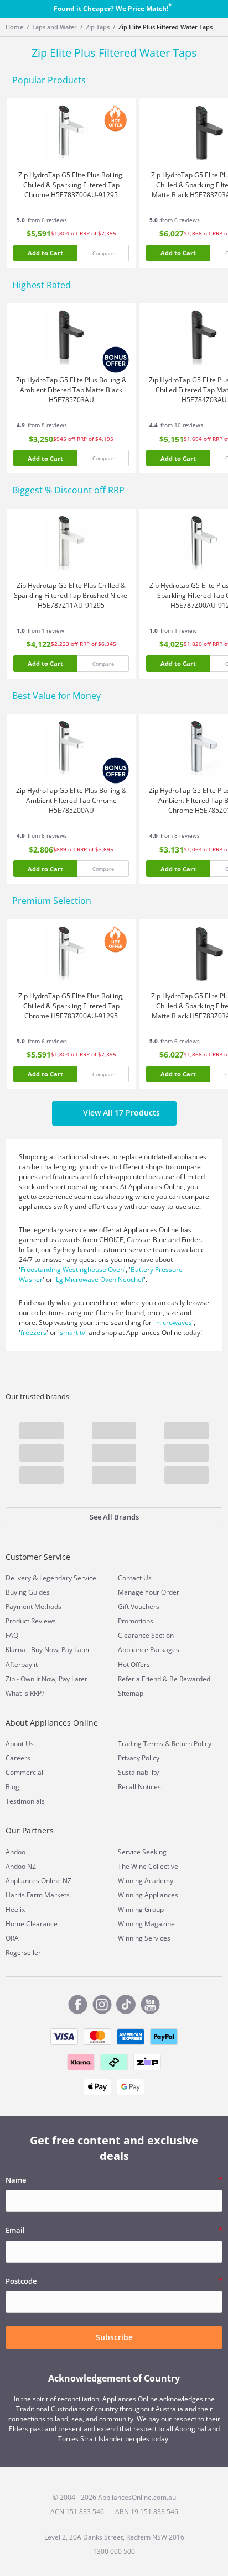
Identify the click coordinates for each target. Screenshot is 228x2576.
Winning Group (141, 1909)
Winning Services (144, 1938)
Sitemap (131, 1693)
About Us (20, 1744)
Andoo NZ (21, 1866)
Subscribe (114, 2337)
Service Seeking (142, 1852)
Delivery (18, 1578)
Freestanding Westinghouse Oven (72, 1269)
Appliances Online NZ (38, 1881)
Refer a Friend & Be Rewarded (164, 1679)
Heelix (15, 1909)
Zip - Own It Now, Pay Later (46, 1679)
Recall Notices (139, 1787)
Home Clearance (32, 1924)
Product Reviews (31, 1621)
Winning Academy (146, 1881)
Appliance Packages (149, 1650)
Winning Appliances (148, 1895)
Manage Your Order (149, 1592)
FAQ (12, 1635)
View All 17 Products (121, 1113)
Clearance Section (146, 1635)
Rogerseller (23, 1952)
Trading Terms (141, 1744)
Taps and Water (55, 27)
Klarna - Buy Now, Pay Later (48, 1650)
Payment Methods (33, 1607)
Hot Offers (134, 1665)
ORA (12, 1938)
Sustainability (138, 1772)
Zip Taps (98, 27)
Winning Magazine (146, 1924)
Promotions (136, 1621)
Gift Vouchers (139, 1607)
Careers (18, 1758)
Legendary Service (68, 1578)
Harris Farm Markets (38, 1895)
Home (14, 27)
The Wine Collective (148, 1866)
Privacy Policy (139, 1758)
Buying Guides (28, 1592)
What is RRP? (25, 1693)
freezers (33, 1332)
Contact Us (135, 1578)
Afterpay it (22, 1665)
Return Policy (191, 1744)
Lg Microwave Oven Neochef (100, 1279)
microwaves (173, 1323)
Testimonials (25, 1801)
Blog (12, 1787)
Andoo (15, 1852)
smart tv (72, 1332)
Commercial (24, 1772)
